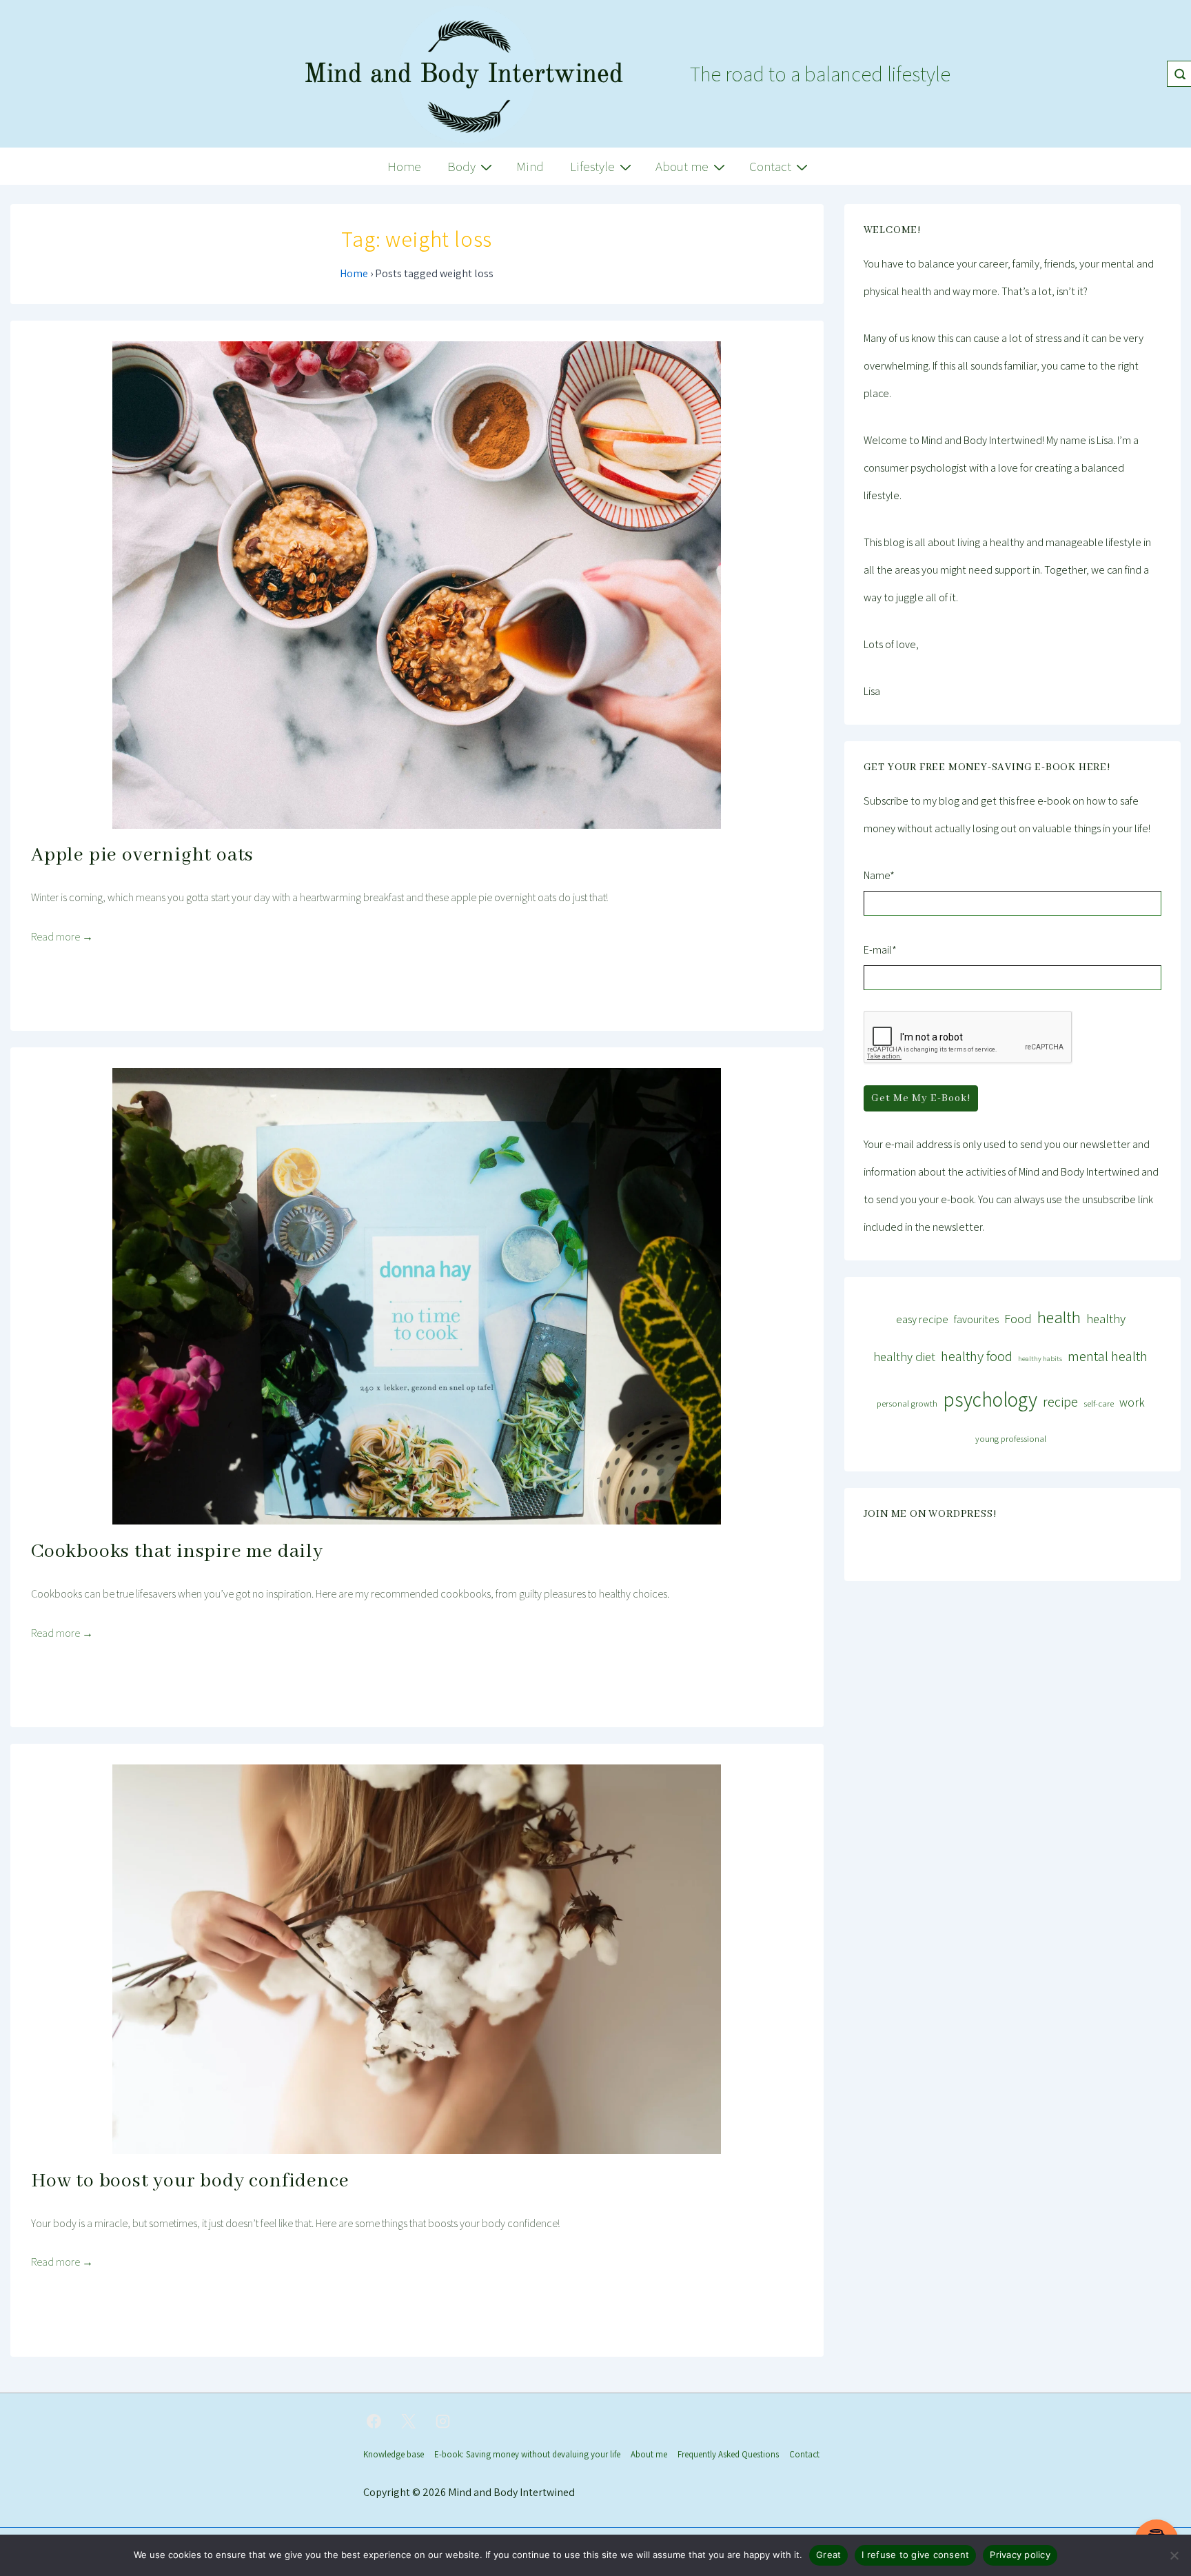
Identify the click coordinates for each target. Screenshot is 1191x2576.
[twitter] (409, 2422)
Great (828, 2555)
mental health (1108, 1356)
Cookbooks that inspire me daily (177, 1552)
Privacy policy (1020, 2555)
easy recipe (922, 1319)
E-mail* (880, 950)
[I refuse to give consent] (1174, 2555)
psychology (990, 1399)
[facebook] (374, 2422)
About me (682, 166)
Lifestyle (592, 166)
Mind (530, 166)
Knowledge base (394, 2454)
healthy (1106, 1318)
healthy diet (904, 1356)
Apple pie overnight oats (142, 855)
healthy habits (1040, 1358)
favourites (976, 1319)
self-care (1099, 1403)
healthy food (977, 1356)
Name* (879, 875)
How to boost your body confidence (190, 2181)
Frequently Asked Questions (728, 2454)
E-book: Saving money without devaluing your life (527, 2454)
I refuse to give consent (915, 2555)
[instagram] (443, 2422)
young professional (1011, 1439)
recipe (1060, 1402)
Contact (770, 166)
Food (1018, 1318)
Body (461, 166)
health (1059, 1317)
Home (404, 166)
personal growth (907, 1403)
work (1132, 1402)
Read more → (62, 937)
